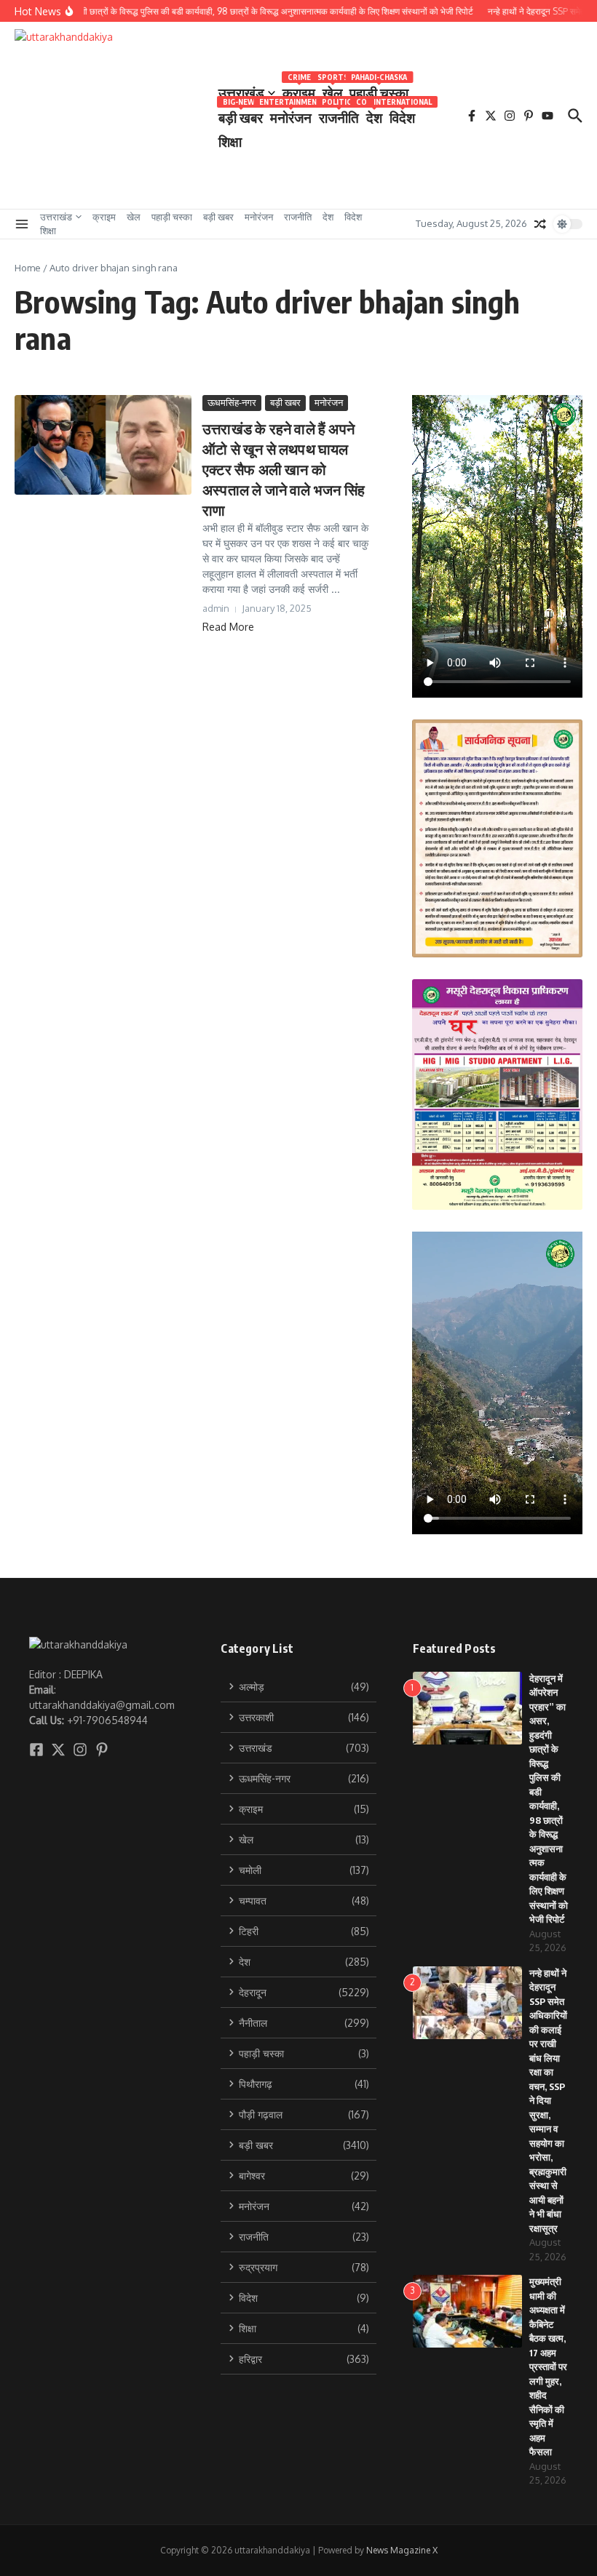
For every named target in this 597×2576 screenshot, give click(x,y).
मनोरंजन (291, 115)
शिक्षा (230, 141)
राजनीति (339, 115)
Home (28, 268)
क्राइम (299, 90)
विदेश (402, 115)
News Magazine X (402, 2550)
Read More (228, 627)
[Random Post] (540, 224)
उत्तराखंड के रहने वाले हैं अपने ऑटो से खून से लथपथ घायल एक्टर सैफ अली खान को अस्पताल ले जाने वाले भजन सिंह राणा (284, 469)
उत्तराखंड (241, 92)
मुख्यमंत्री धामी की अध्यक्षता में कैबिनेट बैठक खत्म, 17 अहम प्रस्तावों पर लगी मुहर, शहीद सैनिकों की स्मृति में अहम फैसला (548, 2366)
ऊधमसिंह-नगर (232, 402)
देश (374, 115)
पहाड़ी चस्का (379, 90)
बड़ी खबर (241, 115)
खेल (332, 90)
